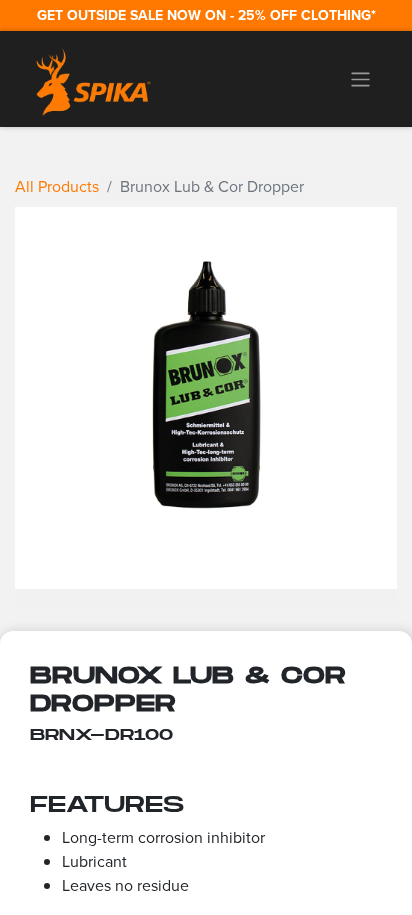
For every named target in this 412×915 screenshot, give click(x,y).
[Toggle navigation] (360, 79)
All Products (57, 186)
